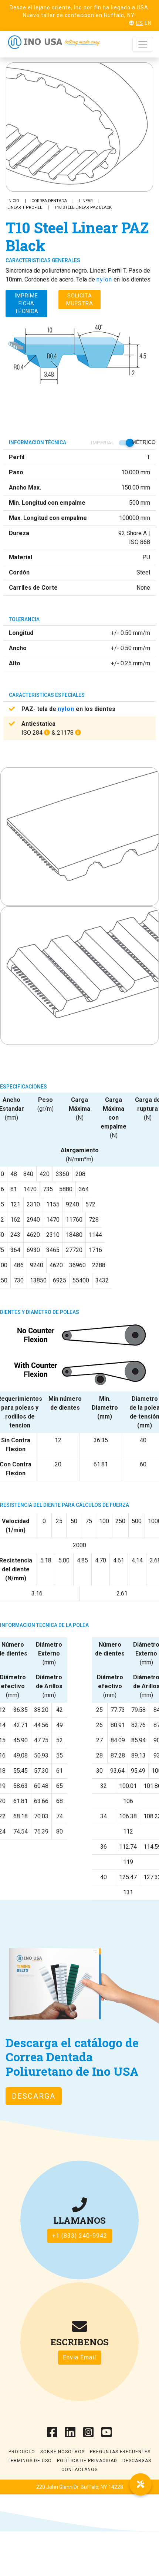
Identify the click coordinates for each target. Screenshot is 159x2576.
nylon (104, 279)
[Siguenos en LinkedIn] (70, 2435)
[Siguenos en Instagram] (89, 2435)
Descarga (34, 2096)
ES (140, 23)
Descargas (137, 2461)
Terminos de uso (30, 2461)
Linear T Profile (25, 207)
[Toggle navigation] (143, 44)
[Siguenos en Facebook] (52, 2435)
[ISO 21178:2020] (78, 733)
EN (148, 23)
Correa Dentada (49, 201)
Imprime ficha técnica (27, 303)
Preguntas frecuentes (120, 2452)
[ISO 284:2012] (47, 733)
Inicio (13, 201)
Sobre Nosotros (62, 2452)
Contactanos (79, 2470)
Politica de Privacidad (87, 2461)
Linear (86, 201)
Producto (22, 2452)
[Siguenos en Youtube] (107, 2435)
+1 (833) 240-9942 (80, 2236)
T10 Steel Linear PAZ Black (83, 207)
